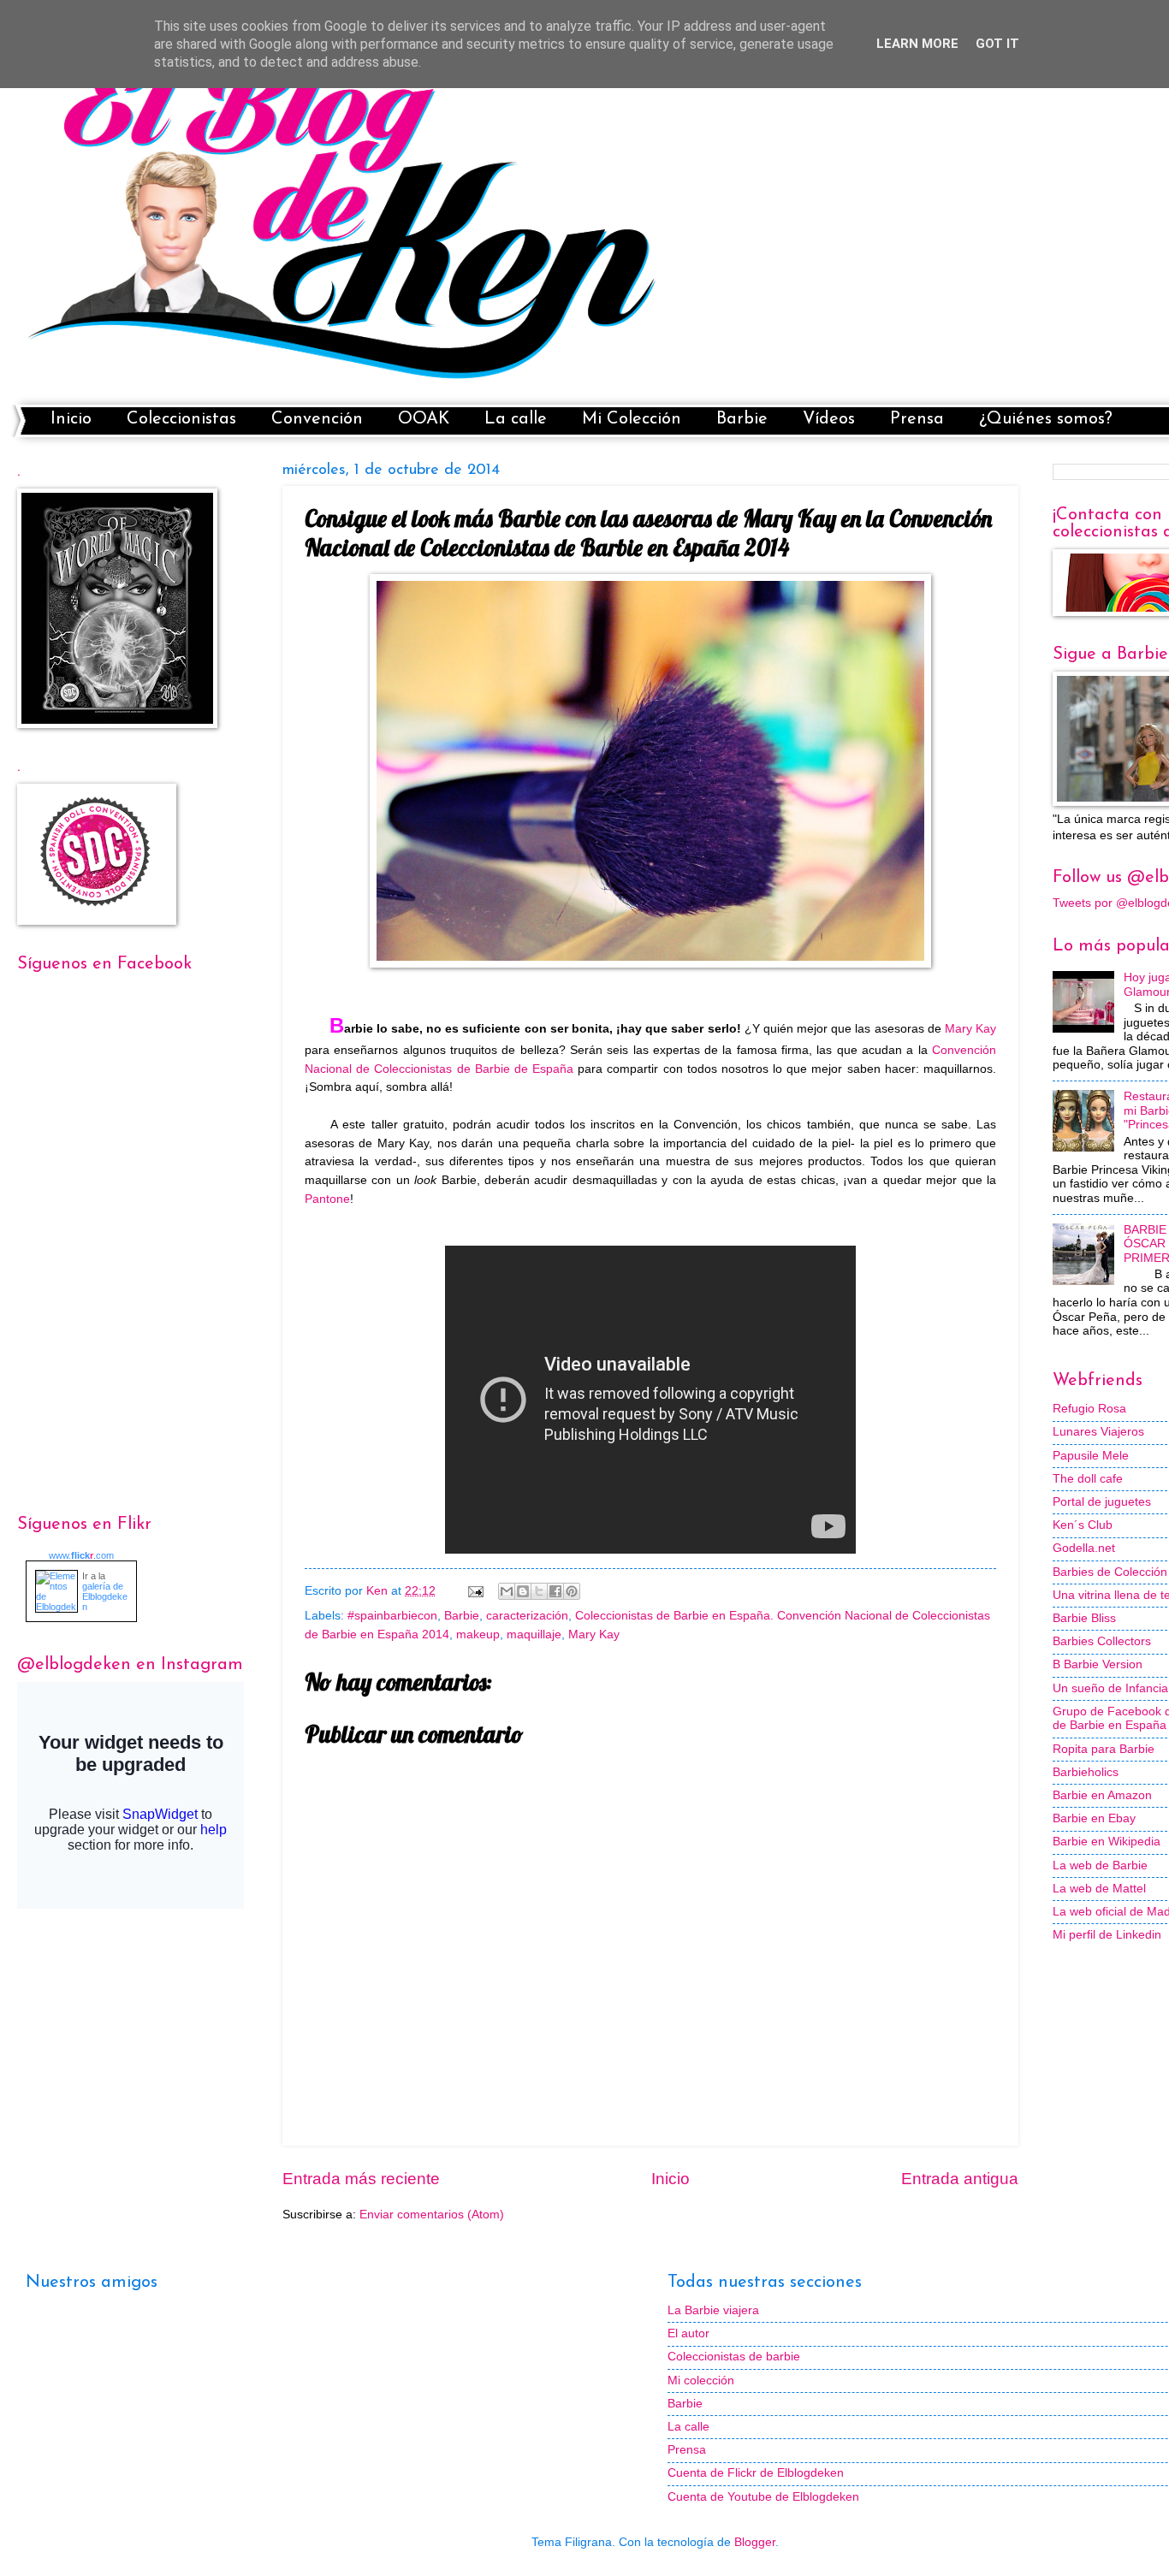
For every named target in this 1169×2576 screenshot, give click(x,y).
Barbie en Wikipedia (1107, 1842)
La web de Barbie (1100, 1865)
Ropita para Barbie (1104, 1749)
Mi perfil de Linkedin (1107, 1935)
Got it (997, 44)
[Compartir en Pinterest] (572, 1591)
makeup (478, 1634)
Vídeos (829, 419)
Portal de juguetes (1102, 1502)
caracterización (527, 1616)
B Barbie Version (1098, 1664)
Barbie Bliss (1084, 1618)
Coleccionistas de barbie (734, 2357)
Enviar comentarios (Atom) (432, 2215)
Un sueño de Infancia (1110, 1688)
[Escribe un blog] (523, 1591)
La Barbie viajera (713, 2310)
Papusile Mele (1091, 1456)
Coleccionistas (181, 419)
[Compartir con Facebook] (555, 1591)
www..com (81, 1555)
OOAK (424, 419)
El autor (688, 2333)
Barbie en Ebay (1094, 1818)
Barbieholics (1086, 1772)
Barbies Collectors (1102, 1641)
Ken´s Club (1083, 1525)
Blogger (755, 2542)
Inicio (71, 419)
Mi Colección (632, 419)
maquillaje (534, 1634)
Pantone (327, 1199)
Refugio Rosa (1089, 1409)
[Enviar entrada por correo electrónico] (475, 1591)
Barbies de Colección (1110, 1572)
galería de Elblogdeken (105, 1596)
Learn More (917, 44)
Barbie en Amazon (1102, 1795)
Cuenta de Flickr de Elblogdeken (756, 2473)
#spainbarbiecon (392, 1616)
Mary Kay (970, 1028)
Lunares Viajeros (1098, 1432)
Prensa (917, 419)
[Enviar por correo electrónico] (507, 1591)
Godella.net (1084, 1548)
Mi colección (701, 2381)
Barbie (742, 419)
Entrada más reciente (361, 2179)
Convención (317, 419)
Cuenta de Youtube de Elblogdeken (763, 2497)
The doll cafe (1088, 1479)
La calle (516, 419)
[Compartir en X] (539, 1591)
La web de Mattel (1099, 1889)
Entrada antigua (960, 2179)
